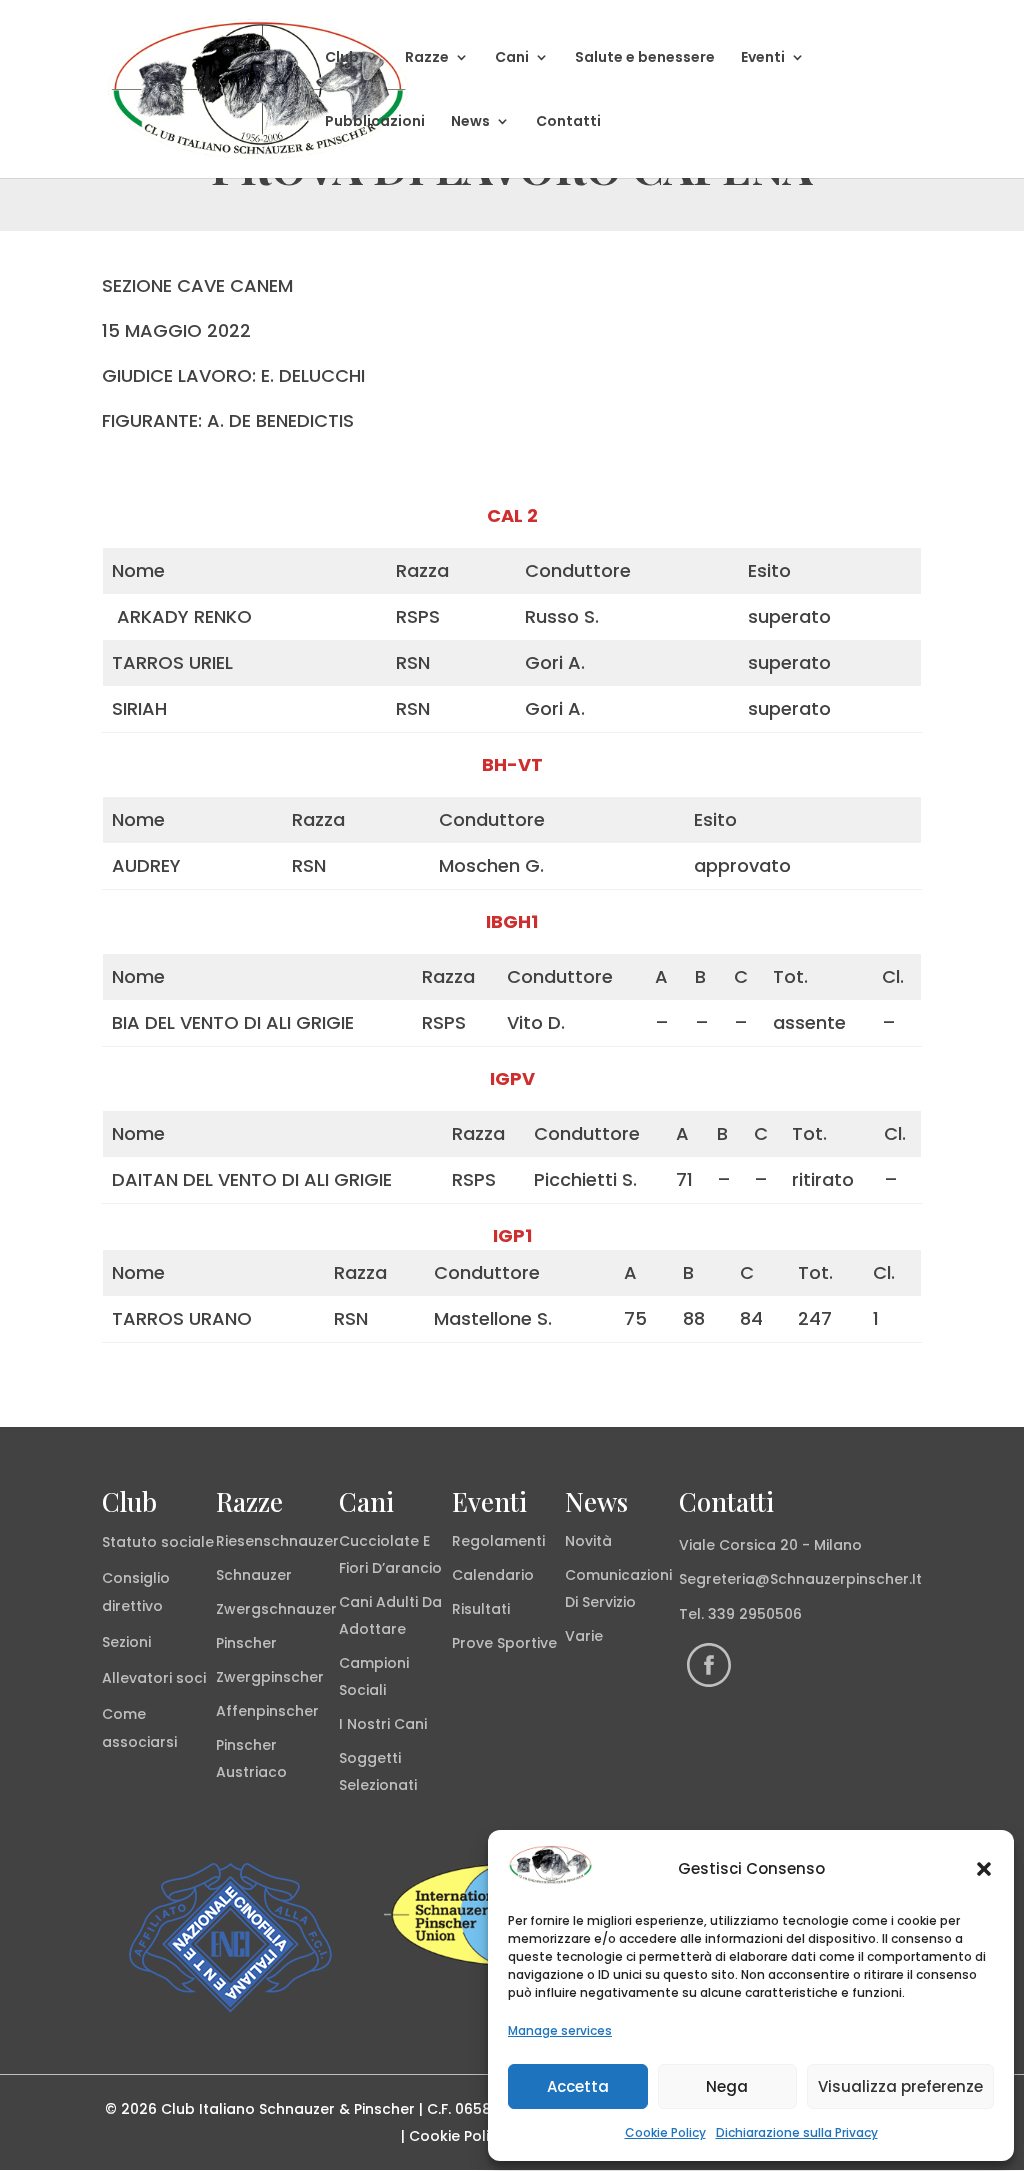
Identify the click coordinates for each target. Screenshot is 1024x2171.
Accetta (578, 2086)
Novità (588, 1541)
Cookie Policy (665, 2132)
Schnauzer (254, 1575)
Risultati (481, 1609)
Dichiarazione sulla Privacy (797, 2132)
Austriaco (251, 1772)
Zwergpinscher (270, 1677)
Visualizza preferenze (900, 2086)
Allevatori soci (154, 1678)
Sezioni (126, 1642)
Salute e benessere (645, 58)
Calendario (493, 1575)
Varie (584, 1636)
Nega (727, 2086)
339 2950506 (755, 1614)
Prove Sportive (504, 1643)
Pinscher (246, 1643)
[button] (984, 1869)
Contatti (568, 122)
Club (342, 58)
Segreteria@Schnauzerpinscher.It (800, 1579)
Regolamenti (498, 1541)
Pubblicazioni (375, 122)
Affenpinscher (267, 1711)
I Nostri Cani (383, 1724)
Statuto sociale (158, 1542)
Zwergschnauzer (276, 1609)
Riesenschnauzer (277, 1541)
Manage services (560, 2030)
